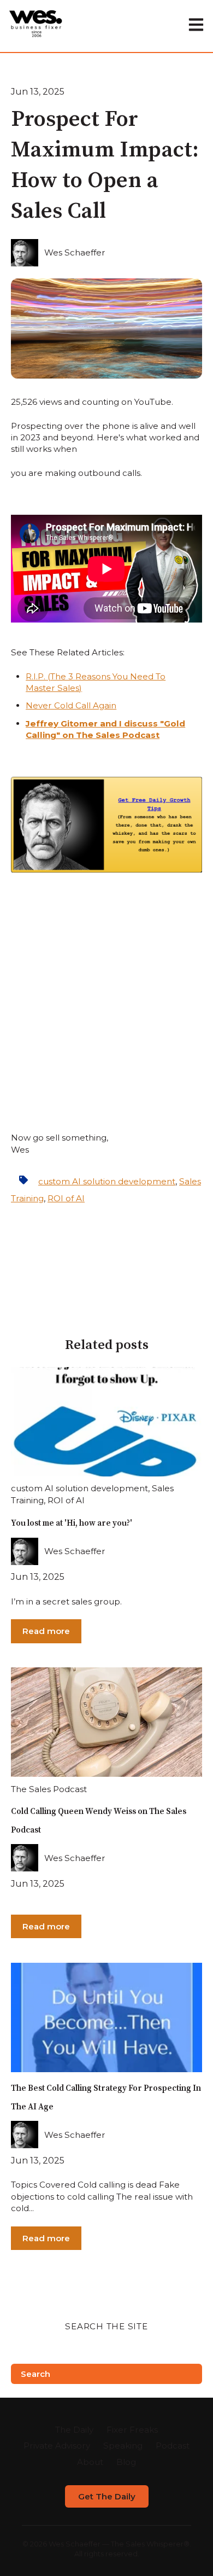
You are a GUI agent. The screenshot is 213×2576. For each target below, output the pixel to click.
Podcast (173, 2446)
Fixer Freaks (132, 2430)
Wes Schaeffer (75, 252)
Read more (46, 1631)
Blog (126, 2462)
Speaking (123, 2446)
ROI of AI (66, 1198)
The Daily (74, 2430)
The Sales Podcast (49, 1789)
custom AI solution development (107, 1181)
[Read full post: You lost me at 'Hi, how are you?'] (106, 1422)
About (90, 2462)
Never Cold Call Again (71, 705)
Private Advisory (57, 2446)
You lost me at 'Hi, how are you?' (72, 1523)
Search (35, 2374)
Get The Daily (107, 2496)
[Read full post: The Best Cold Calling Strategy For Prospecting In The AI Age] (106, 2017)
